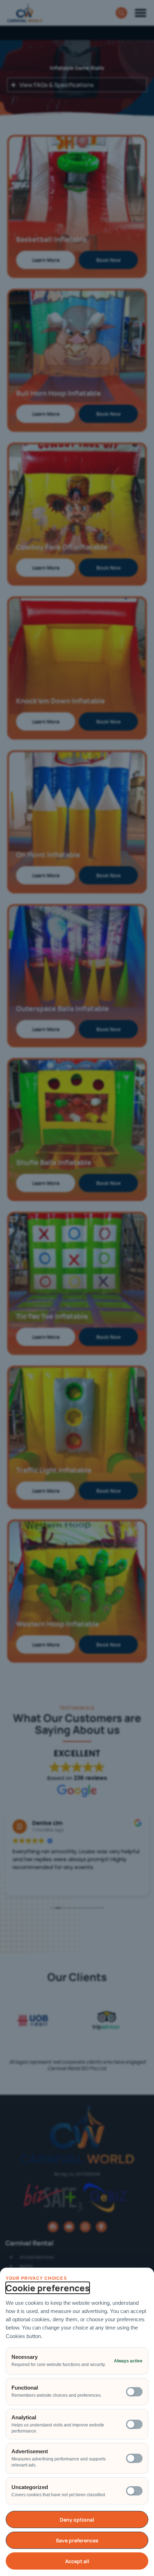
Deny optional (77, 2520)
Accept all (77, 2561)
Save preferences (77, 2540)
